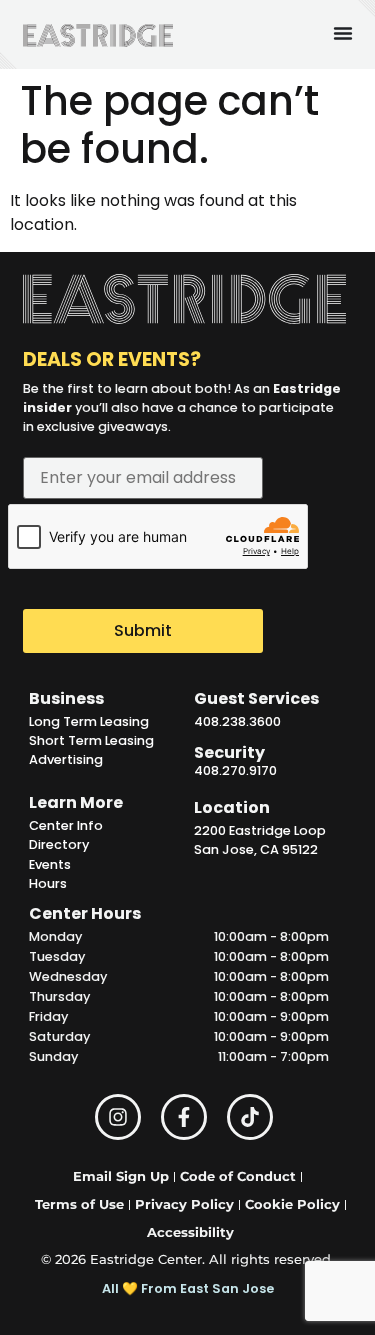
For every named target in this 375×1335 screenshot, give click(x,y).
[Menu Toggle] (343, 33)
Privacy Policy (184, 1204)
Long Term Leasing (89, 721)
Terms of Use (79, 1204)
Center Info (66, 825)
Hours (48, 883)
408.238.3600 (237, 721)
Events (50, 864)
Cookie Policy (292, 1204)
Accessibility (190, 1232)
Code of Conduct (238, 1176)
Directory (59, 844)
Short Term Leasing (91, 740)
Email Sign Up (121, 1176)
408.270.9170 (235, 770)
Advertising (66, 759)
